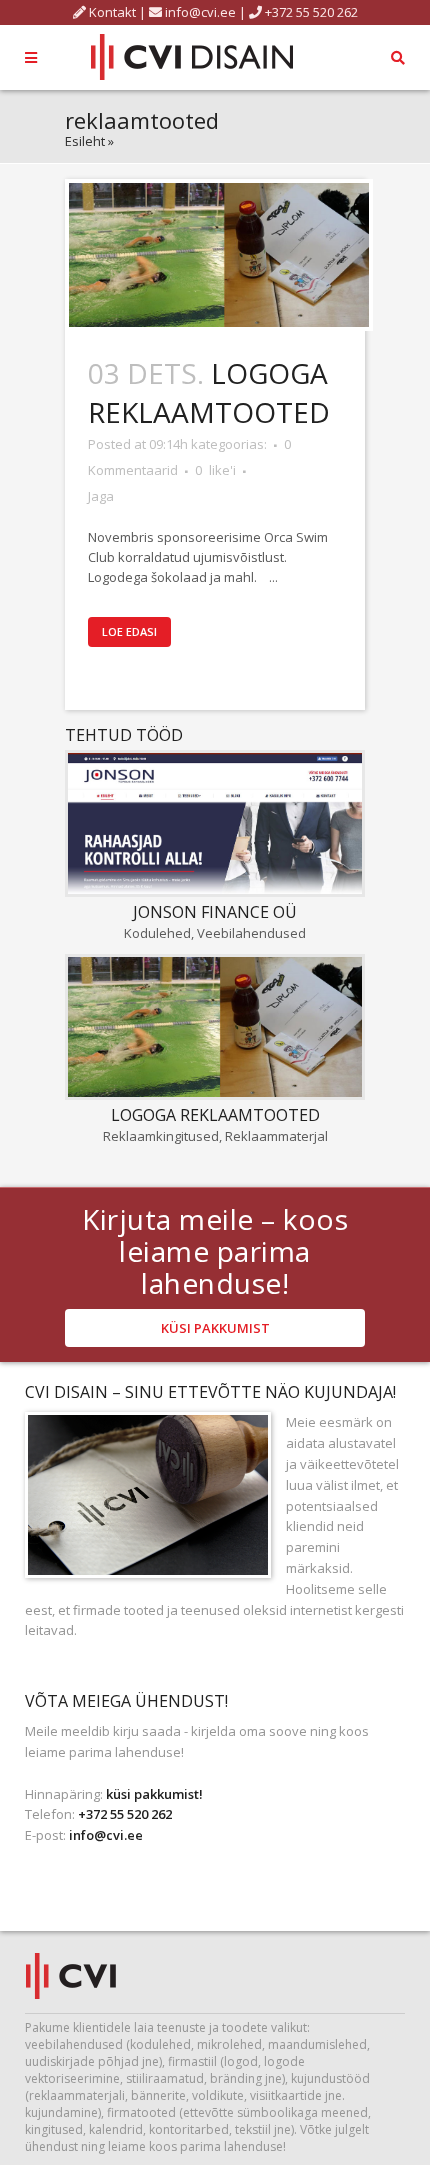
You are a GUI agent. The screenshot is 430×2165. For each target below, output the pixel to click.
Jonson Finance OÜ (215, 912)
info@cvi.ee (200, 12)
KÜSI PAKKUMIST (215, 1328)
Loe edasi (129, 631)
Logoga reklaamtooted (209, 392)
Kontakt (111, 12)
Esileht (85, 141)
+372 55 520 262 (310, 12)
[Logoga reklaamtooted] (219, 254)
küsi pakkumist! (154, 1794)
